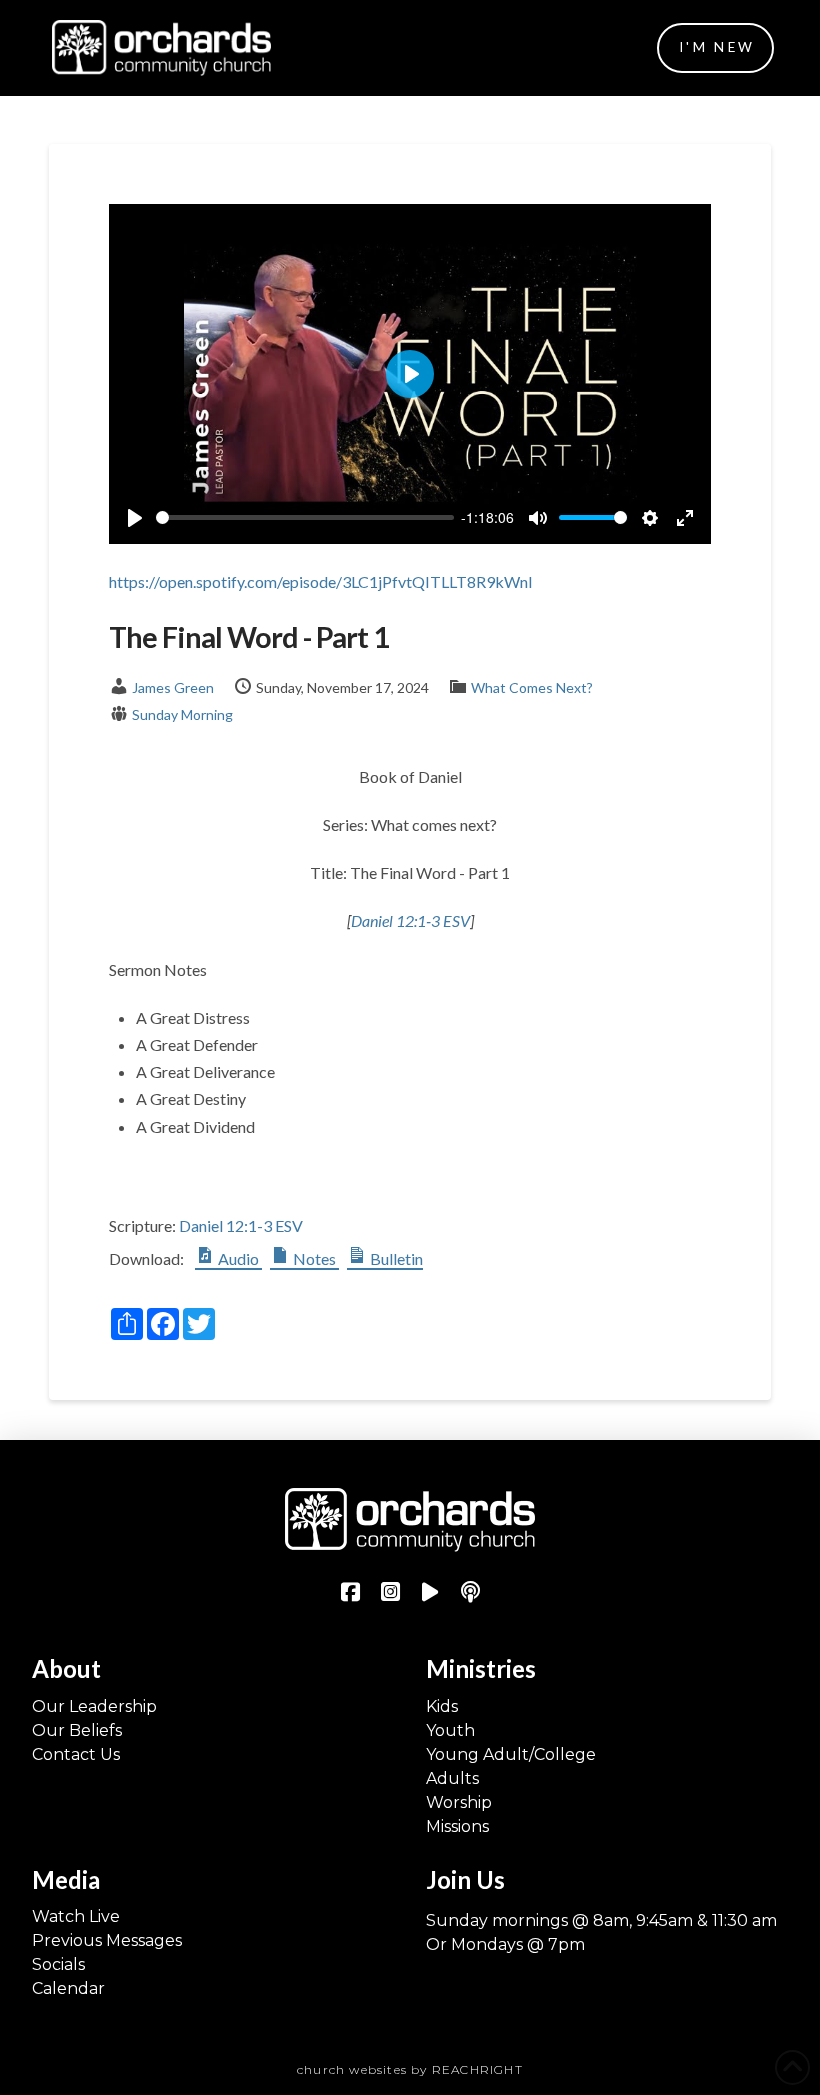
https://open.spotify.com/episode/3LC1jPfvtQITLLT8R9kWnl (320, 581)
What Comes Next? (532, 687)
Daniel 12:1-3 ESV (410, 920)
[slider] (305, 517)
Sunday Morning (182, 714)
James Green (173, 687)
